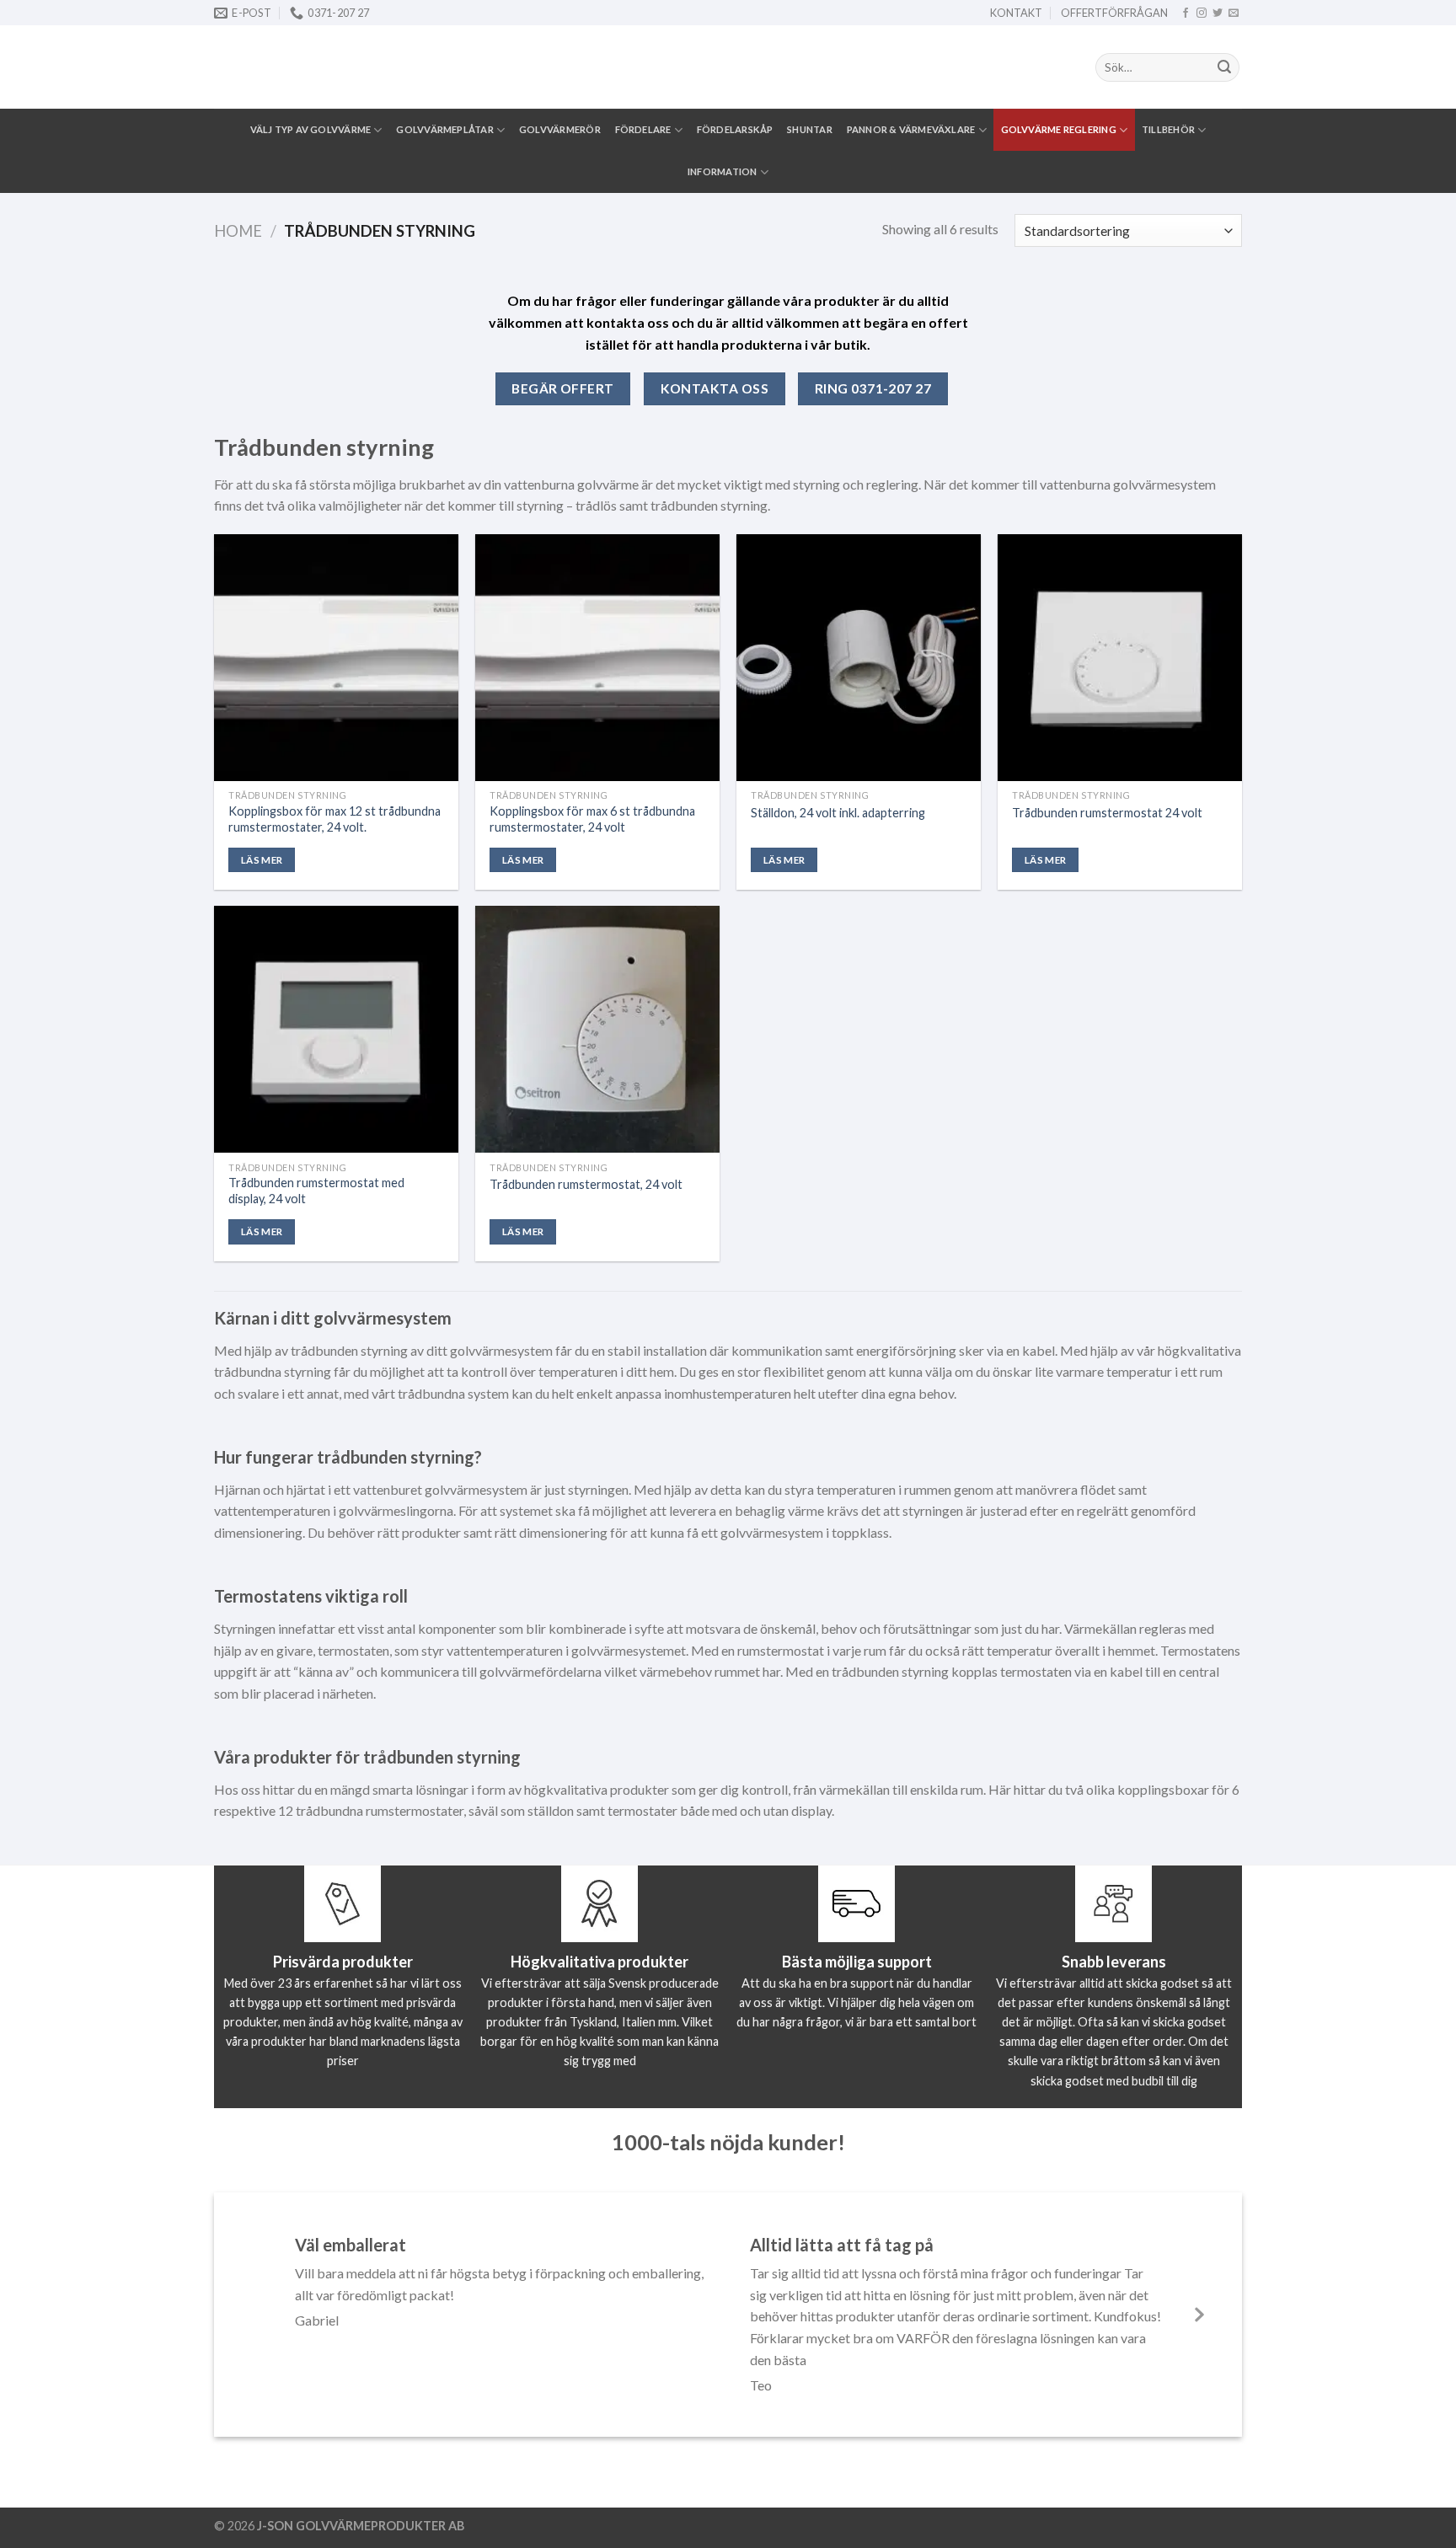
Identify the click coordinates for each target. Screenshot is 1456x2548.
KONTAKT (1016, 13)
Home (238, 231)
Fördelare (643, 129)
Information (722, 171)
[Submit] (1224, 67)
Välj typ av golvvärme (311, 129)
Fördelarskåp (735, 129)
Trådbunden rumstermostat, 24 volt (586, 1184)
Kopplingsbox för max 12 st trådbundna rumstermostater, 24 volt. (335, 819)
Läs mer (262, 860)
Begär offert (563, 388)
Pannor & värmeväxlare (911, 129)
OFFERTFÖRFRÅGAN (1114, 13)
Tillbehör (1168, 129)
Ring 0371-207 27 (873, 388)
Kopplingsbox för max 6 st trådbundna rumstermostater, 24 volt (592, 819)
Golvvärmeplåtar (444, 129)
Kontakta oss (715, 388)
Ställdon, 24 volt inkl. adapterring (838, 813)
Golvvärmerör (560, 129)
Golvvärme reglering (1059, 129)
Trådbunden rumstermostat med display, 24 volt (316, 1191)
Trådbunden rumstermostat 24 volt (1107, 813)
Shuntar (810, 129)
